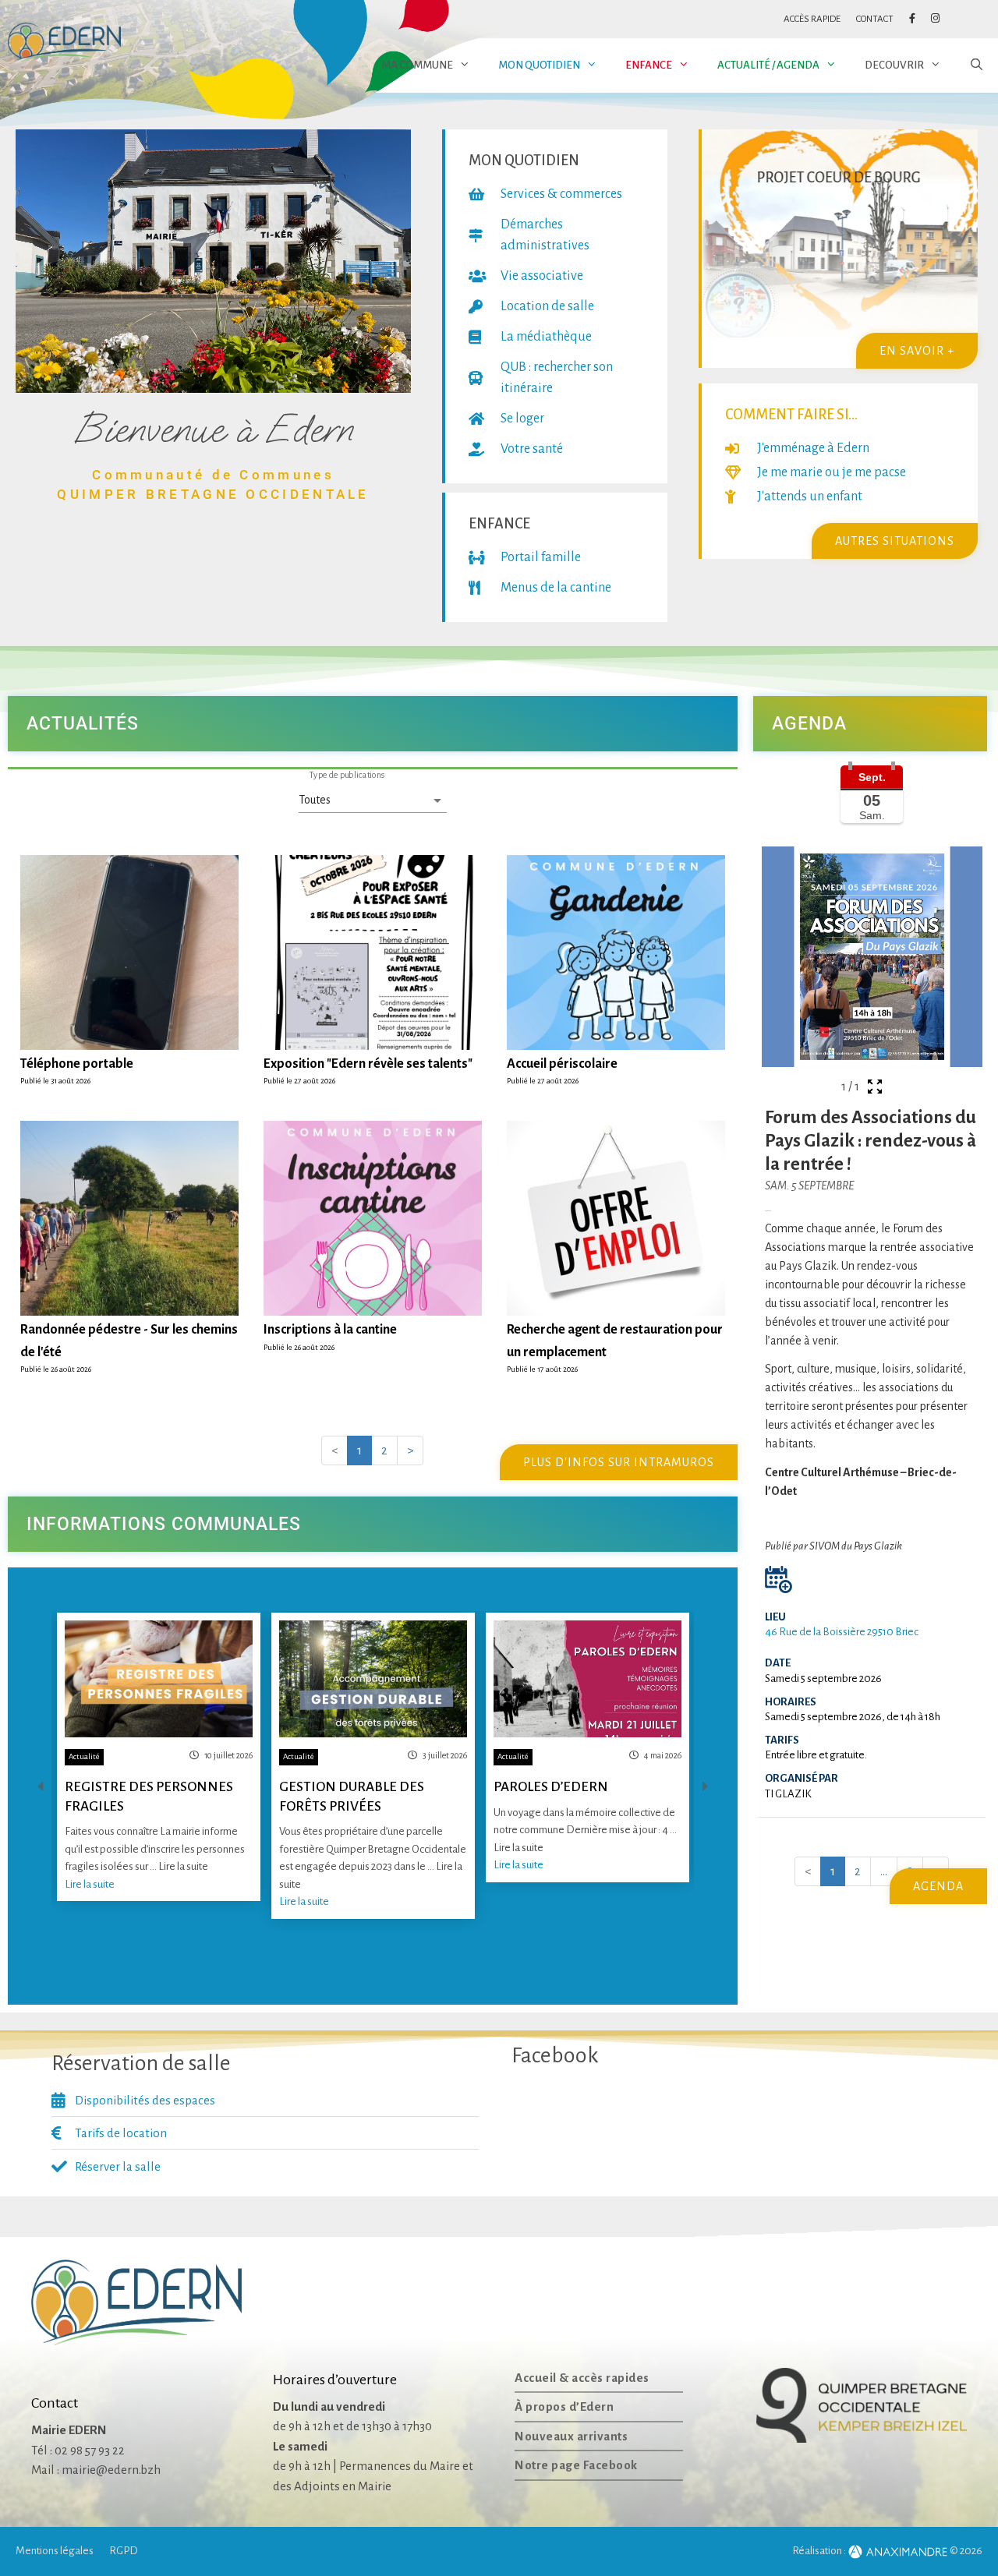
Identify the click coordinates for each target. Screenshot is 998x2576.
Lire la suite (90, 1884)
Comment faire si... (791, 415)
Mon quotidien (539, 65)
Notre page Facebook (576, 2465)
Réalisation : (820, 2551)
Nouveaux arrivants (571, 2436)
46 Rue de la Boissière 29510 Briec (842, 1632)
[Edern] (64, 42)
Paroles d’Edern (551, 1787)
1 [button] (359, 1450)
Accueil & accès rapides (582, 2378)
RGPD (124, 2551)
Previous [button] (40, 1786)
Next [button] (706, 1786)
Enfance (649, 65)
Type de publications (347, 775)
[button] (373, 724)
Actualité (84, 1756)
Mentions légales (55, 2551)
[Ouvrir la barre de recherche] (977, 65)
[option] (159, 1757)
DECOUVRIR (894, 65)
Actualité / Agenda (768, 65)
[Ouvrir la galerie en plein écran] (875, 1087)
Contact (875, 19)
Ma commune (417, 65)
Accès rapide (812, 19)
